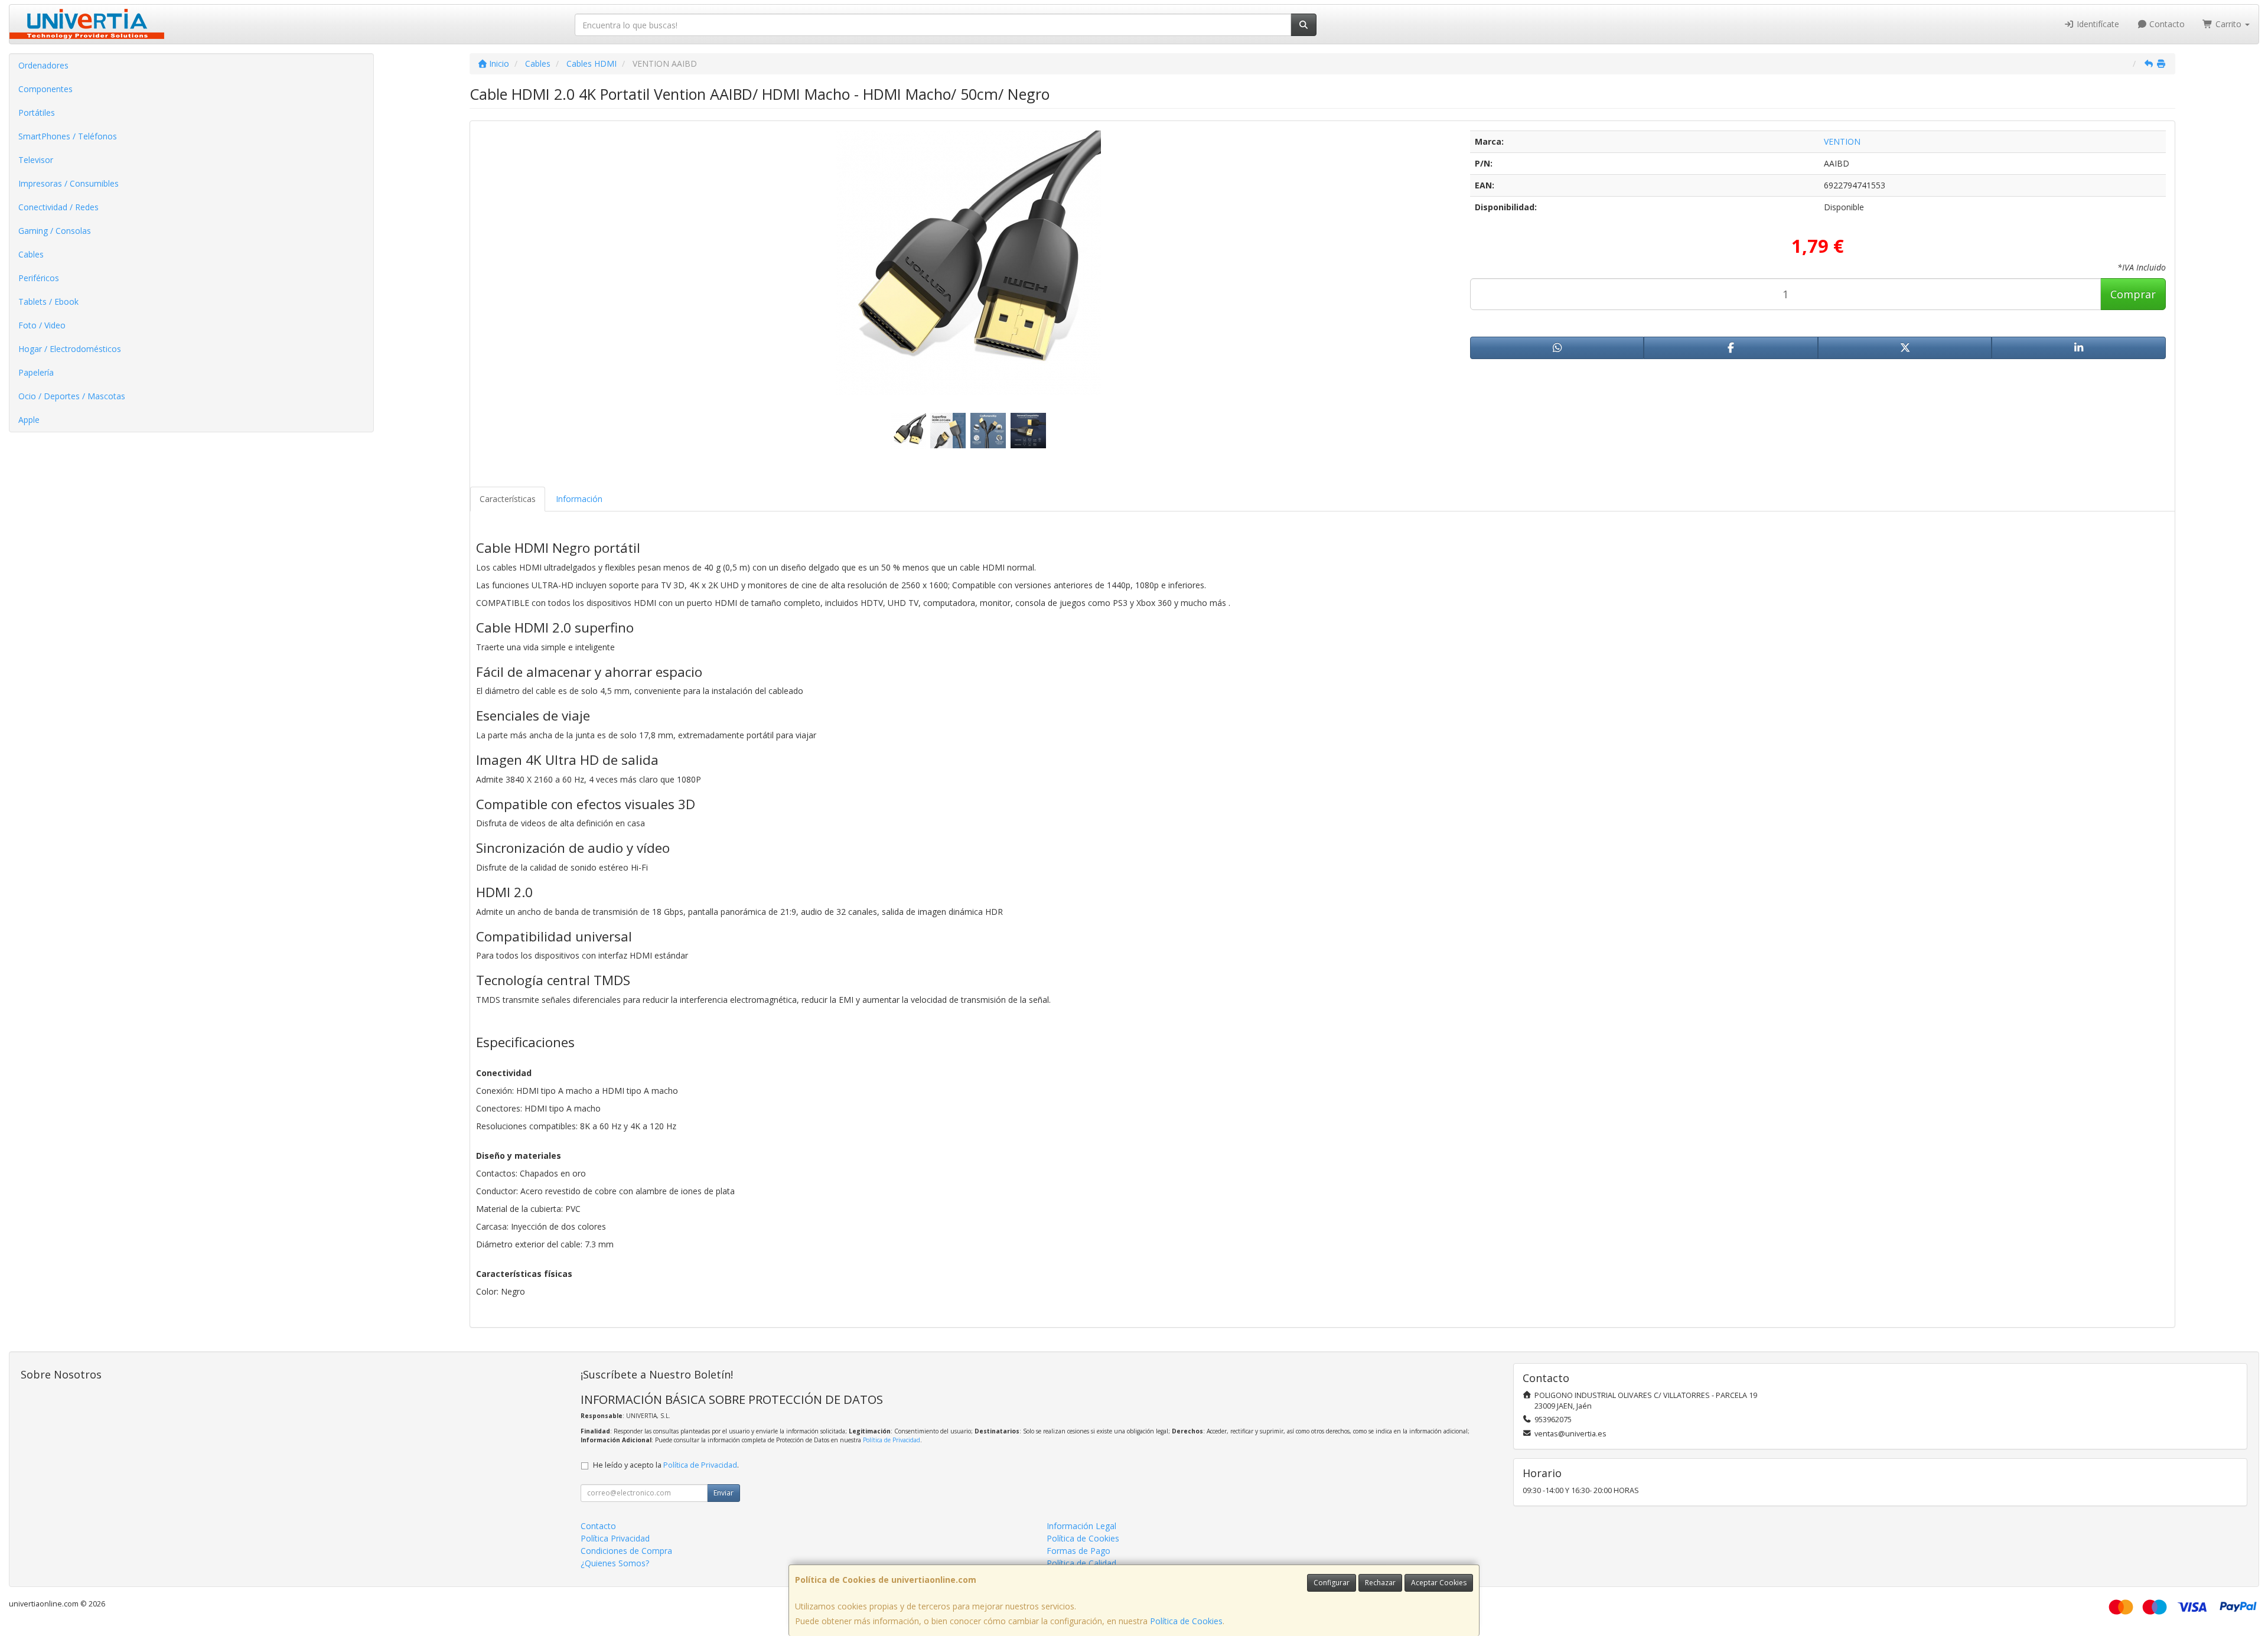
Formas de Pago (1078, 1551)
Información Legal (1081, 1526)
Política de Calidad (1081, 1563)
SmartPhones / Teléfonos (68, 136)
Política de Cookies (1186, 1621)
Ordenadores (43, 65)
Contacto (2166, 24)
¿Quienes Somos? (615, 1563)
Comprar (2133, 294)
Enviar (724, 1493)
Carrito (2228, 24)
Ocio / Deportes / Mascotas (72, 396)
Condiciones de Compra (626, 1551)
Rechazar (1380, 1583)
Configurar (1332, 1583)
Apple (29, 420)
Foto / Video (42, 325)
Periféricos (39, 278)
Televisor (36, 160)
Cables (31, 254)
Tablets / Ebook (48, 302)
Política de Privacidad (892, 1440)
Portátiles (37, 113)
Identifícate (2097, 24)
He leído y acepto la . (666, 1465)
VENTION (1842, 141)
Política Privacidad (615, 1538)
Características (508, 499)
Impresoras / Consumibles (69, 183)
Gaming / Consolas (55, 231)
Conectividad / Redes (58, 207)
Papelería (36, 372)
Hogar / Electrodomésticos (70, 349)
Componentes (45, 89)
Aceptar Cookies (1439, 1583)
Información (579, 499)
